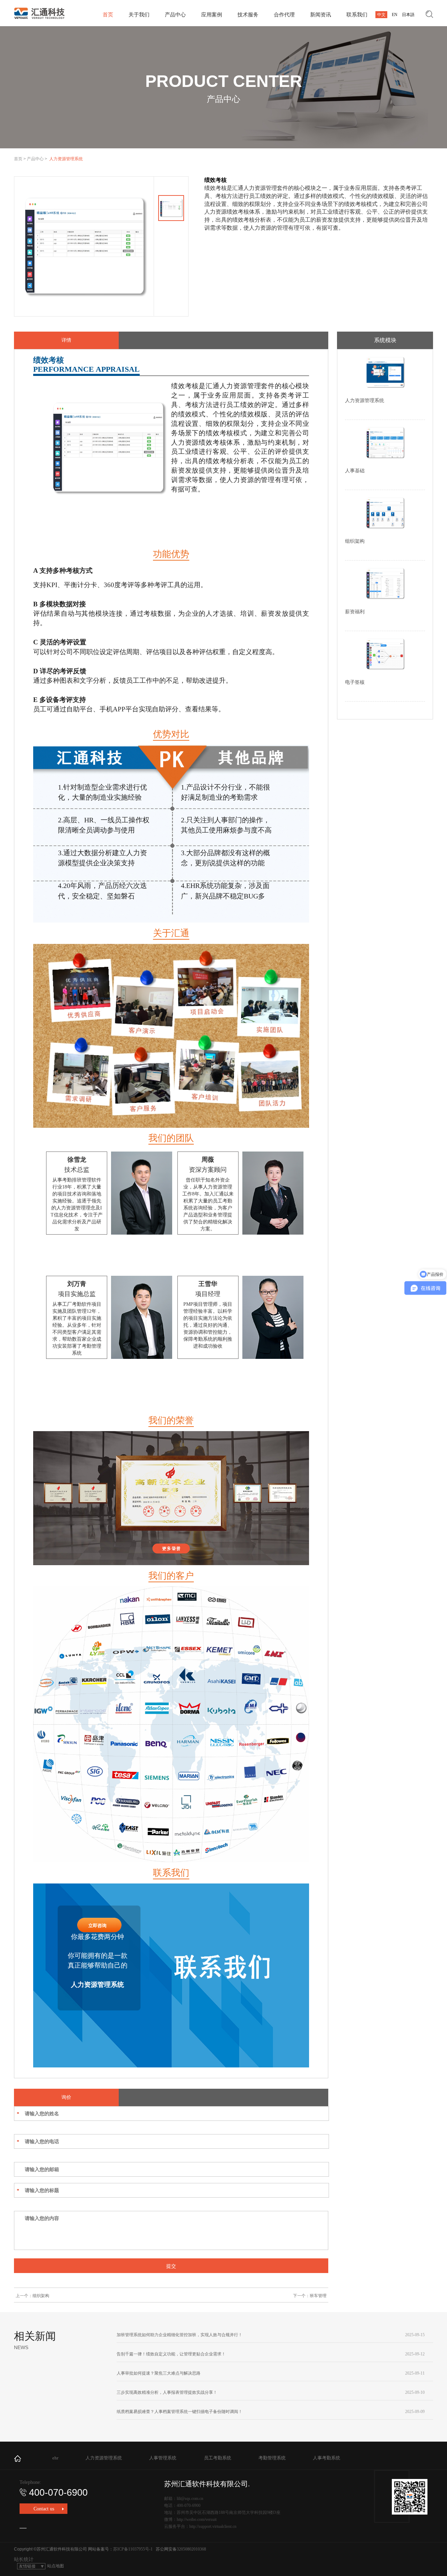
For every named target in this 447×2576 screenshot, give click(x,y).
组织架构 (41, 2296)
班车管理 (318, 2296)
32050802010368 (191, 2549)
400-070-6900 (58, 2493)
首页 (108, 15)
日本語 (408, 15)
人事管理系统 (163, 2458)
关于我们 (139, 15)
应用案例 (212, 15)
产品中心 (175, 15)
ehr (55, 2458)
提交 (171, 2266)
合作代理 (284, 15)
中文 (381, 15)
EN (395, 15)
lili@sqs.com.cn (190, 2499)
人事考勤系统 (327, 2458)
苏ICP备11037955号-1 (133, 2549)
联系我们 (357, 15)
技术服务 (248, 15)
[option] (84, 246)
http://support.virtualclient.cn (213, 2526)
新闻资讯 (321, 15)
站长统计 (24, 2559)
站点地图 (56, 2566)
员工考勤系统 (218, 2458)
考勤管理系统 (272, 2458)
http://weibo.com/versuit (197, 2519)
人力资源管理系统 (104, 2458)
